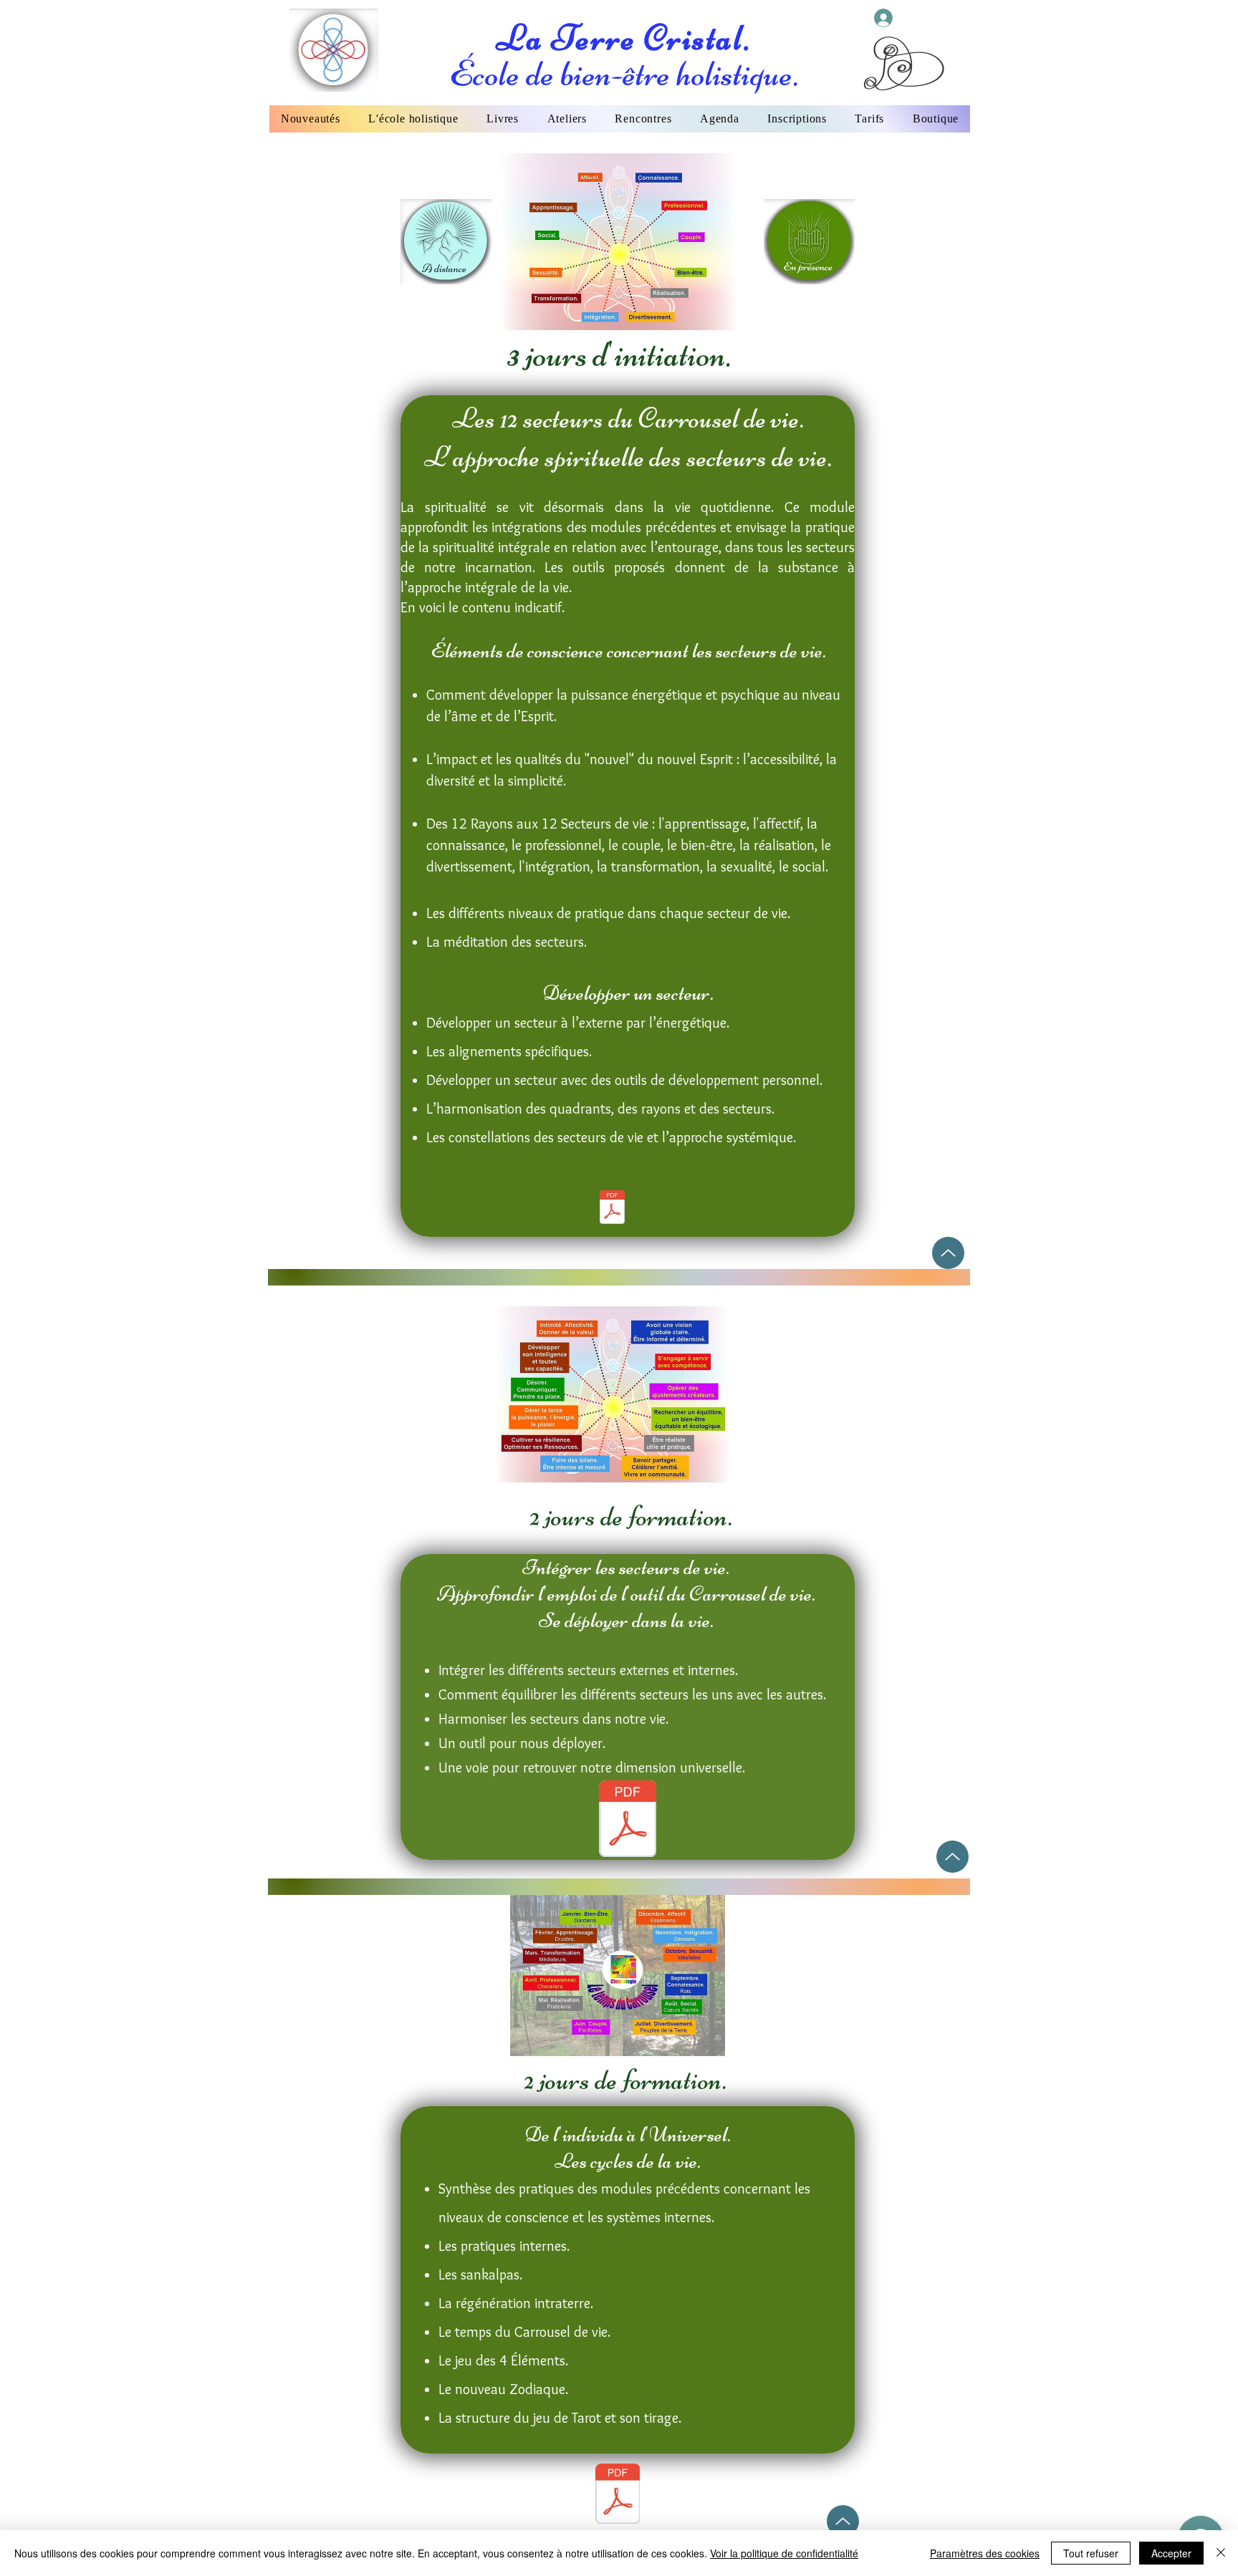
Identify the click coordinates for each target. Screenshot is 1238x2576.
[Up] (948, 1253)
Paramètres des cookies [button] (985, 2553)
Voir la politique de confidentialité (784, 2553)
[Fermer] (1221, 2553)
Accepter (1171, 2553)
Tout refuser (1091, 2553)
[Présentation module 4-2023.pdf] (628, 1820)
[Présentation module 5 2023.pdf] (618, 2495)
